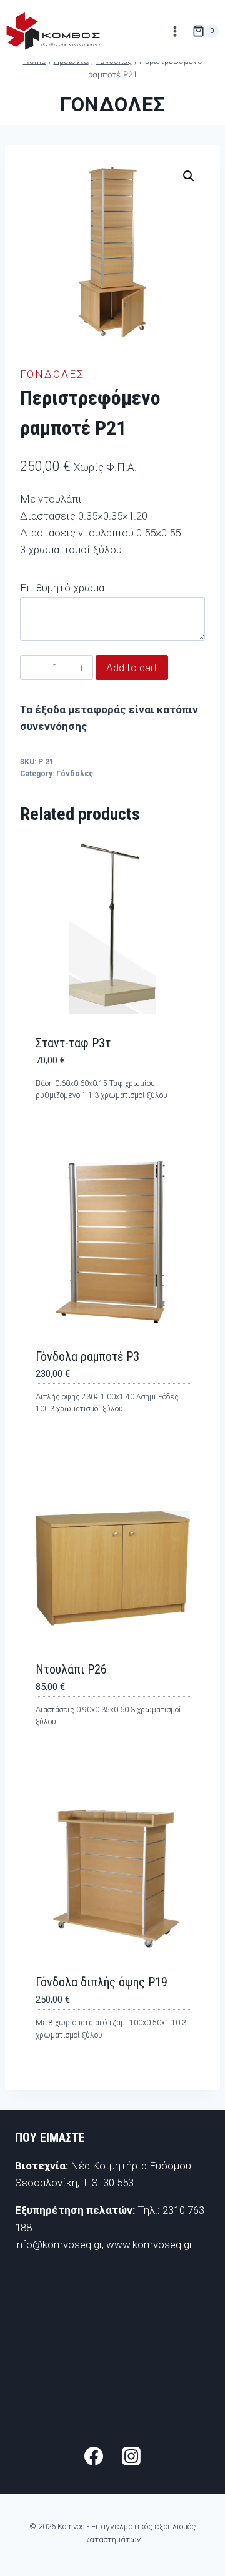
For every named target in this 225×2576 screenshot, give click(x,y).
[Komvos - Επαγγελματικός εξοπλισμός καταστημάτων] (53, 31)
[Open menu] (175, 31)
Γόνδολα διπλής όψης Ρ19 (102, 1982)
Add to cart (132, 668)
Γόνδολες (112, 104)
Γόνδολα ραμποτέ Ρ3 (87, 1356)
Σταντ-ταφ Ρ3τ (73, 1043)
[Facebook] (94, 2456)
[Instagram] (131, 2456)
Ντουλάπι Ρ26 (71, 1669)
